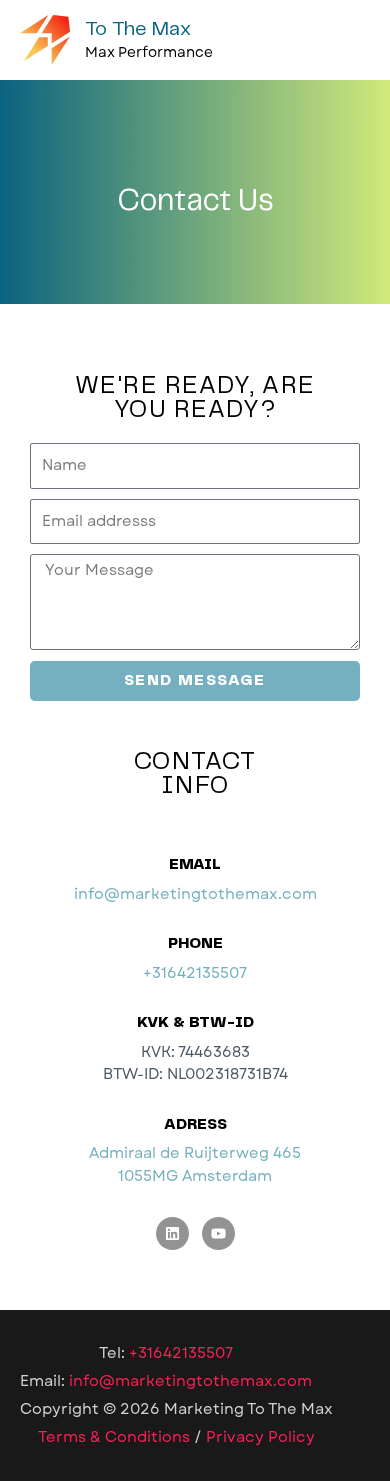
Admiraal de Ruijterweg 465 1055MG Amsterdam (195, 1164)
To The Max (138, 29)
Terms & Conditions (114, 1437)
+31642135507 (195, 973)
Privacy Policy (260, 1437)
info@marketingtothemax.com (195, 894)
